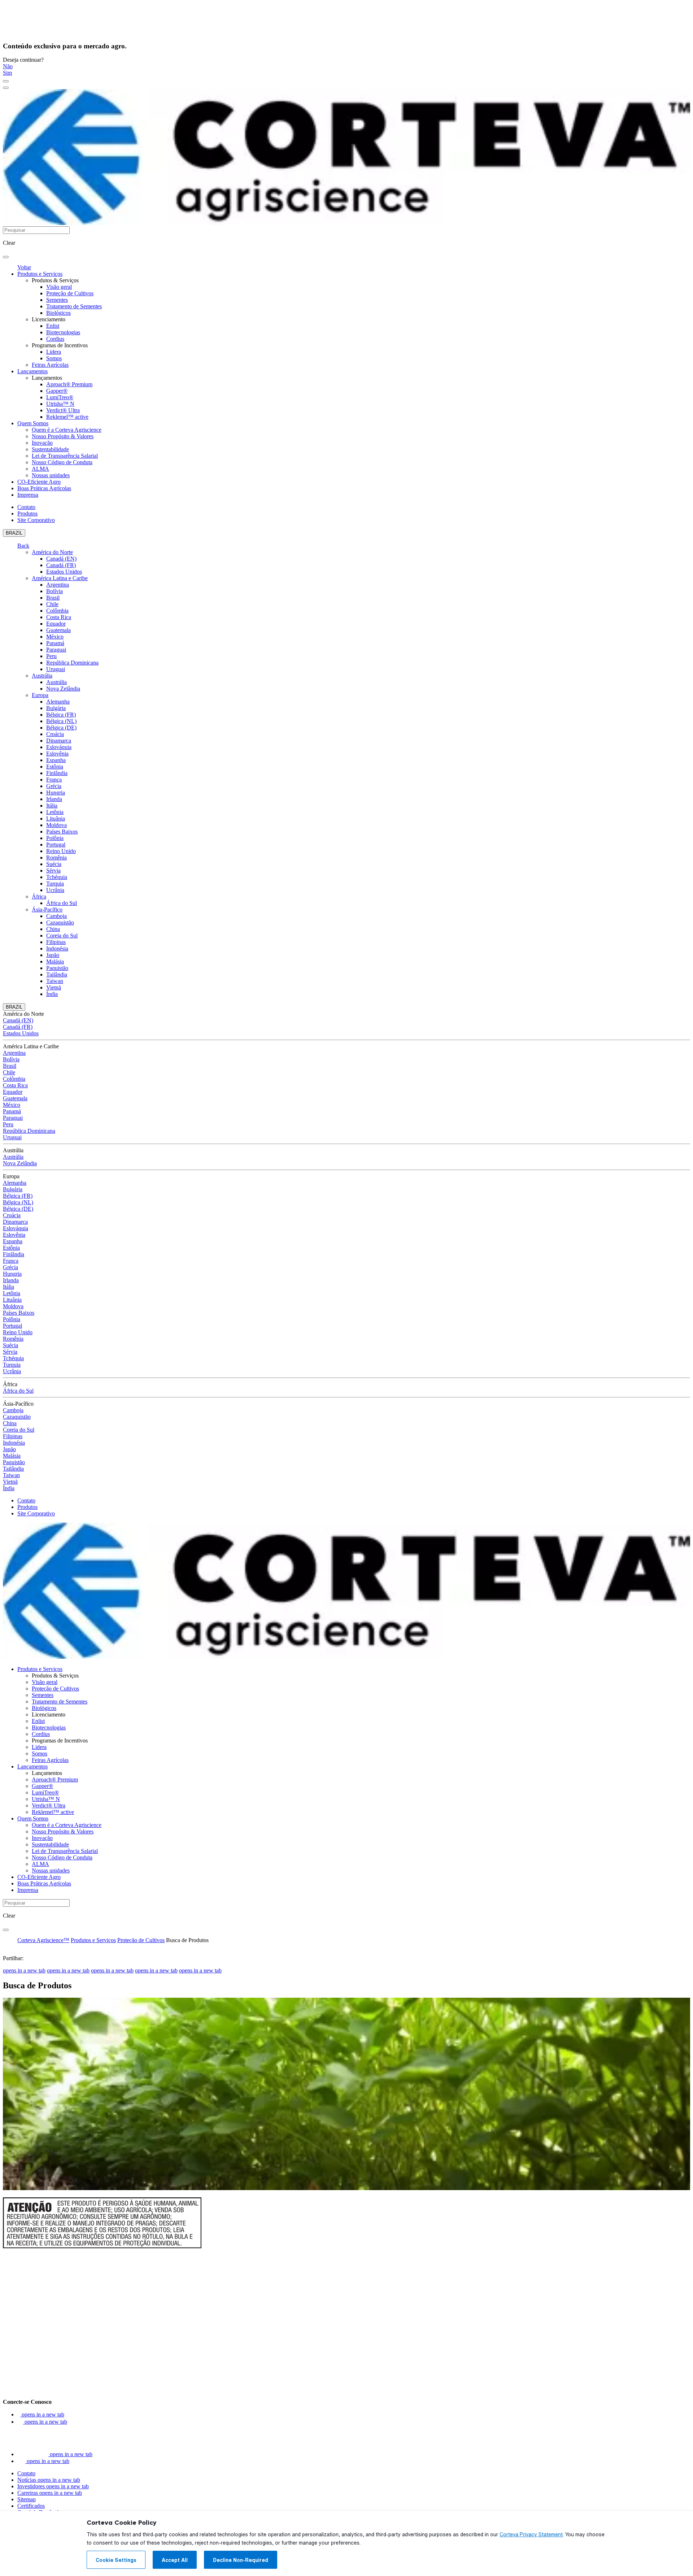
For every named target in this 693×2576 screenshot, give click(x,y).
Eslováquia (59, 747)
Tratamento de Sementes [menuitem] (74, 306)
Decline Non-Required (241, 2560)
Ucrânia (55, 890)
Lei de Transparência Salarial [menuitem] (65, 456)
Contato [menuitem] (26, 507)
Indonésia (57, 948)
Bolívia (55, 591)
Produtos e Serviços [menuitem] (40, 274)
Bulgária (56, 708)
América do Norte (52, 552)
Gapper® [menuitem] (57, 391)
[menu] (6, 81)
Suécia (54, 864)
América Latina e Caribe (60, 578)
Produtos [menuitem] (27, 514)
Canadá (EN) (61, 559)
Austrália (42, 676)
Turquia (55, 884)
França (54, 780)
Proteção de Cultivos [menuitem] (70, 293)
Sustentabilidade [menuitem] (50, 449)
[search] (6, 257)
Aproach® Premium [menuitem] (69, 384)
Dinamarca (59, 741)
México (55, 637)
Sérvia (53, 871)
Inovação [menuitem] (42, 443)
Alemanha (58, 702)
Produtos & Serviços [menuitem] (55, 280)
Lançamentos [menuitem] (32, 371)
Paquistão (57, 968)
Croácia (55, 734)
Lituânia (56, 819)
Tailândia (57, 974)
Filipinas (56, 942)
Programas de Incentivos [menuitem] (60, 345)
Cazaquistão (60, 923)
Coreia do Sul (62, 935)
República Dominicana (72, 663)
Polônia (55, 838)
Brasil (53, 598)
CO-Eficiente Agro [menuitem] (39, 482)
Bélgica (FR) (61, 715)
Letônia (55, 812)
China (53, 929)
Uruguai (56, 669)
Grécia (54, 786)
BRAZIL (14, 533)
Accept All (175, 2560)
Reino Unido (61, 851)
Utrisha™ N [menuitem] (60, 404)
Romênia (56, 858)
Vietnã (54, 987)
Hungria (56, 793)
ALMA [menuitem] (40, 469)
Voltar (24, 267)
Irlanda (54, 799)
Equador (56, 624)
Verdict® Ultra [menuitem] (63, 410)
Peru (51, 656)
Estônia (55, 767)
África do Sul (62, 903)
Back (23, 546)
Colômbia (57, 611)
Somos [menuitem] (54, 358)
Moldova (56, 825)
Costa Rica (59, 617)
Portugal (56, 845)
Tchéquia (57, 877)
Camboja (56, 916)
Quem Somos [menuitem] (33, 423)
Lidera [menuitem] (54, 352)
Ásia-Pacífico (47, 910)
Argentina (58, 585)
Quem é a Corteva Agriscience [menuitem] (67, 430)
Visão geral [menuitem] (59, 287)
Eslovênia (57, 754)
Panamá (55, 643)
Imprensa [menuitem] (28, 495)
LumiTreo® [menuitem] (60, 397)
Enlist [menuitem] (53, 326)
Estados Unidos (64, 572)
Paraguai (56, 650)
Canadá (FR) (61, 565)
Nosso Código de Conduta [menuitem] (62, 462)
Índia (52, 994)
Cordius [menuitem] (55, 339)
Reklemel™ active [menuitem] (67, 417)
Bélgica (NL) (61, 721)
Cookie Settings (116, 2560)
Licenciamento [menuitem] (49, 319)
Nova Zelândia (63, 689)
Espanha (56, 760)
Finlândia (57, 773)
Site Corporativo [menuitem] (36, 520)
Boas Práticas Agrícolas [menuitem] (44, 488)
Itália (52, 806)
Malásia (55, 961)
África (39, 897)
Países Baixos (62, 832)
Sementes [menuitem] (57, 300)
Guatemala (58, 630)
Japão (53, 955)
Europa (40, 695)
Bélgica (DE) (61, 728)
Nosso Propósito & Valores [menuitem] (63, 436)
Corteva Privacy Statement (531, 2534)
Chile (52, 604)
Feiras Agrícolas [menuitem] (50, 365)
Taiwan (55, 981)
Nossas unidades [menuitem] (51, 475)
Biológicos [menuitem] (58, 313)
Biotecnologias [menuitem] (63, 332)
